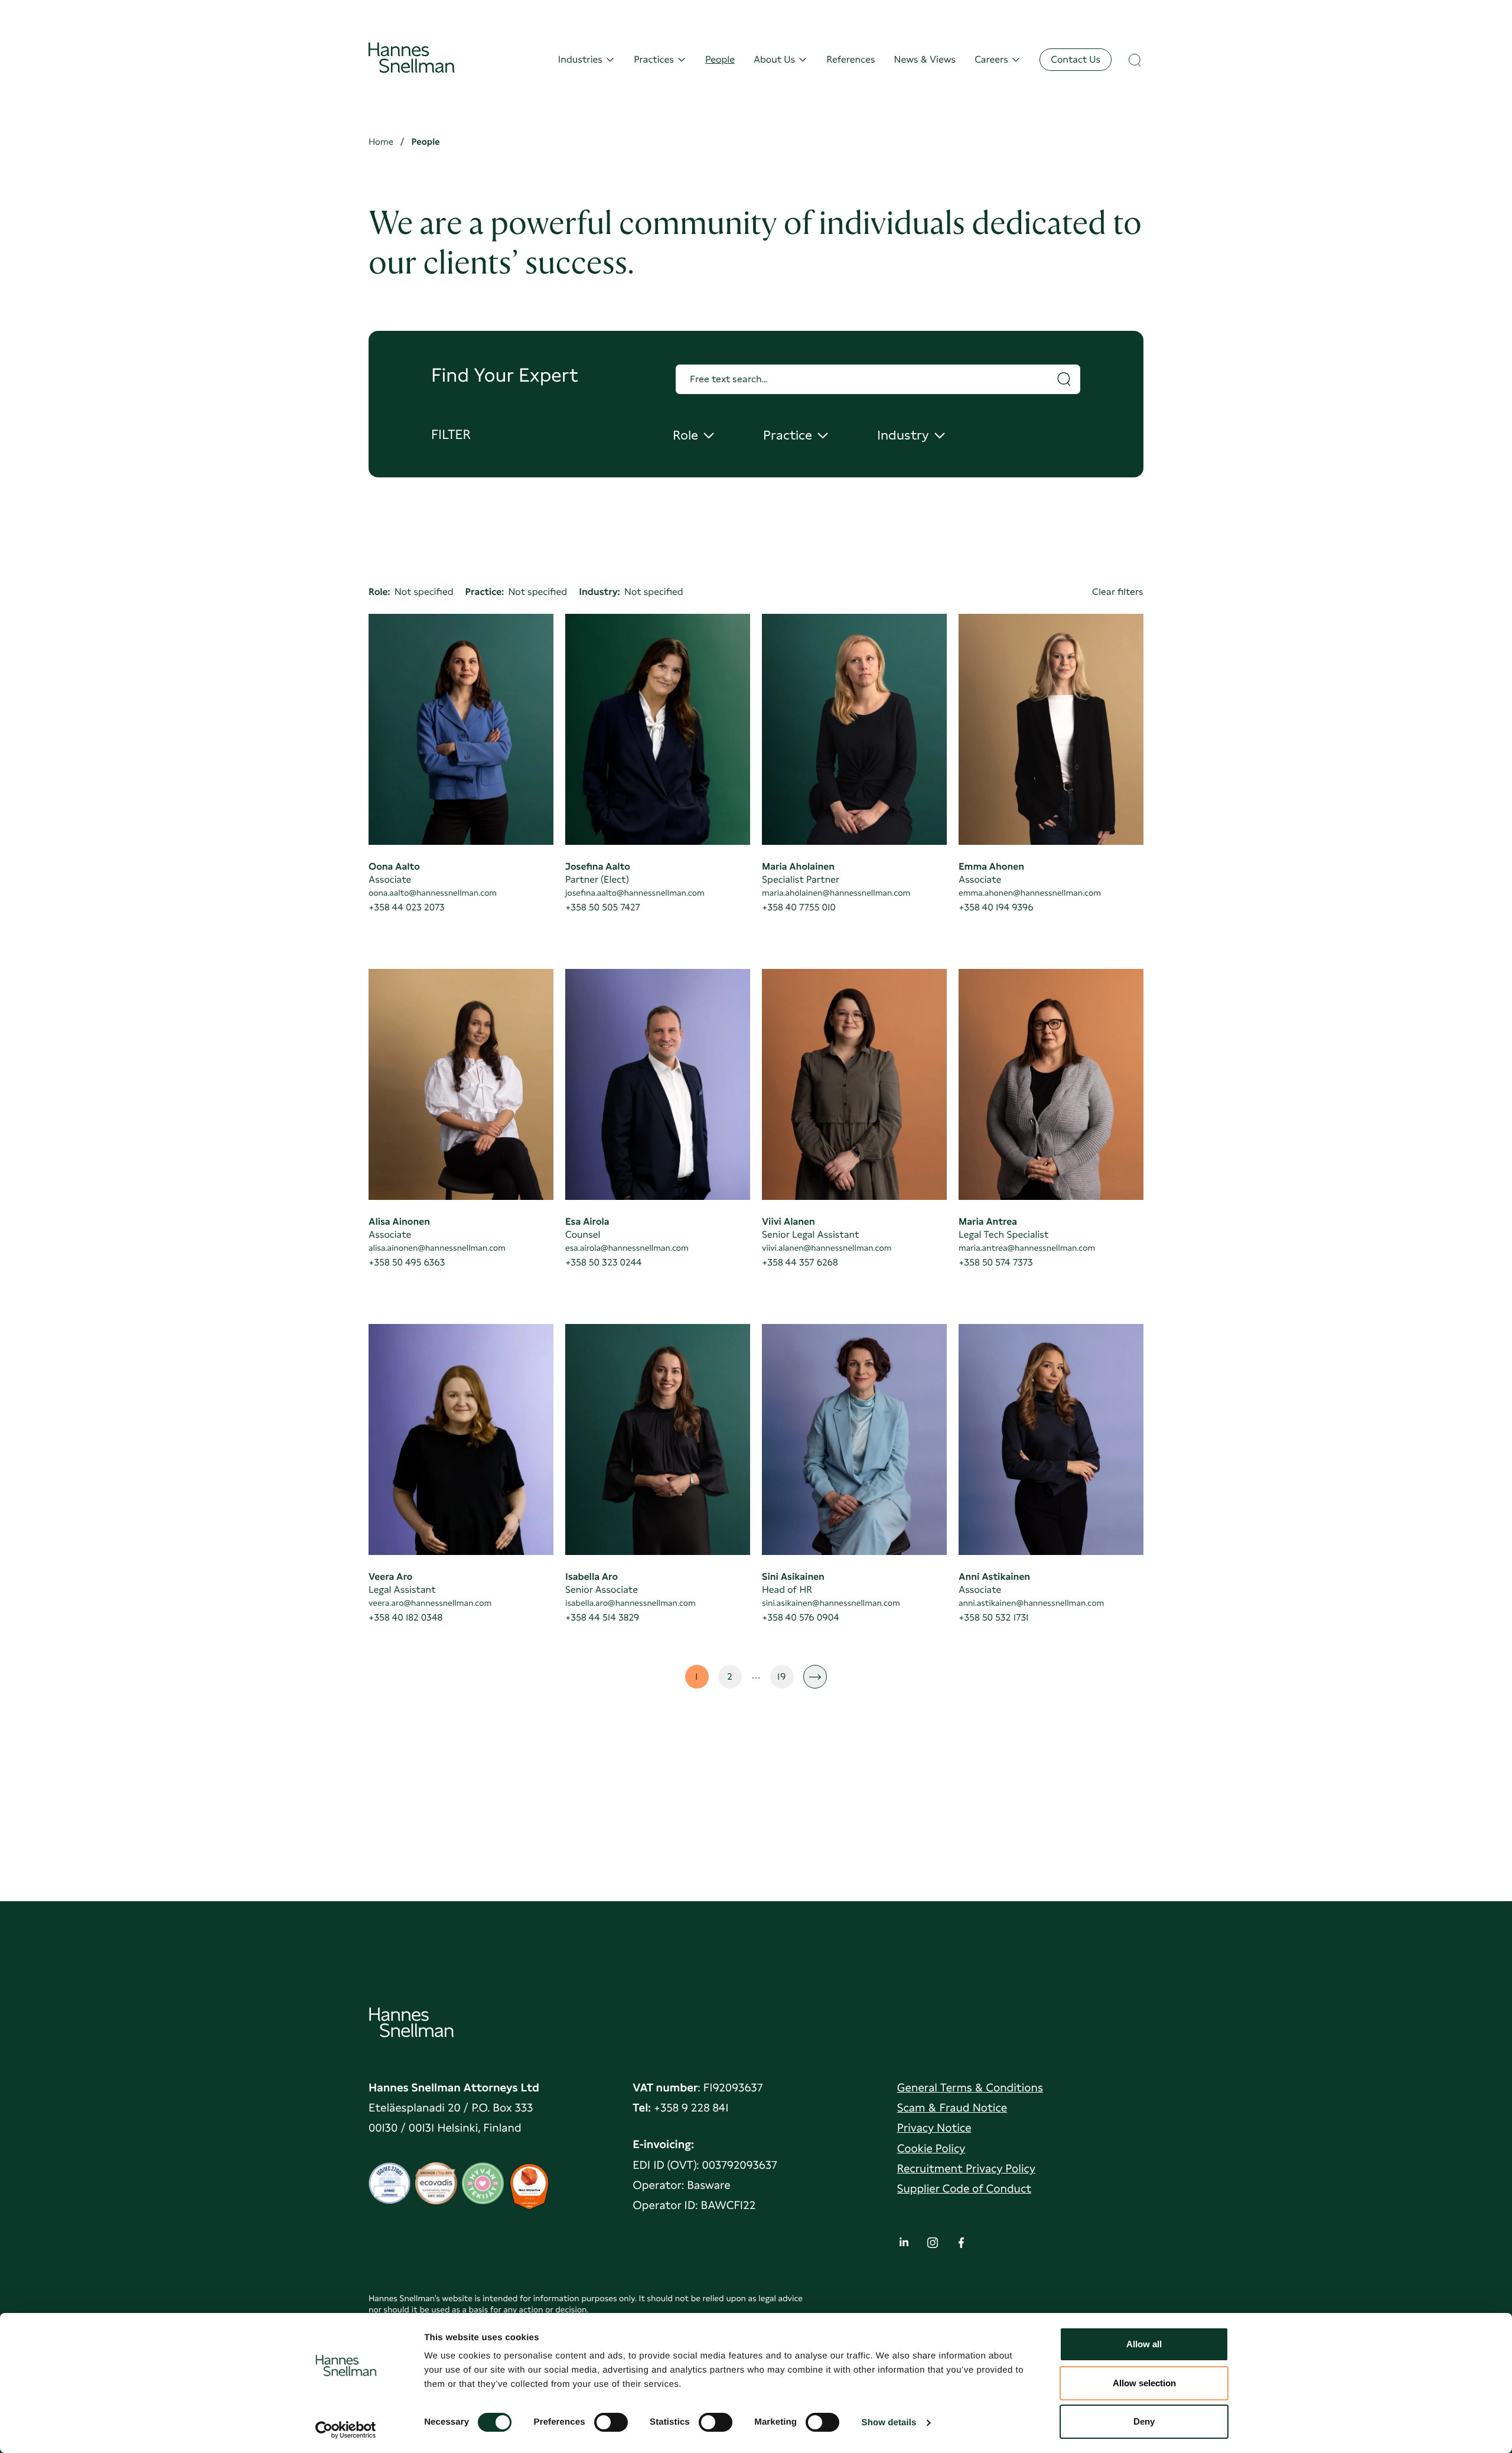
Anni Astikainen (994, 1577)
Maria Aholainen (798, 866)
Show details (889, 2423)
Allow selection (1144, 2383)
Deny (1144, 2421)
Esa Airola (587, 1221)
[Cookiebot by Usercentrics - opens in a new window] (346, 2430)
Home (381, 142)
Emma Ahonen (991, 866)
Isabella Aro (592, 1577)
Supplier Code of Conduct (964, 2189)
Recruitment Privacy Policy (966, 2169)
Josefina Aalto (598, 866)
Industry (909, 436)
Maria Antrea (988, 1221)
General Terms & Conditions (970, 2088)
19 (786, 1680)
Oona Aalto (394, 866)
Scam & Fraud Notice (952, 2108)
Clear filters (1118, 592)
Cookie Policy (931, 2148)
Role (694, 436)
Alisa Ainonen (399, 1221)
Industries (580, 59)
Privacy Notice (934, 2128)
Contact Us (1076, 59)
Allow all (1144, 2344)
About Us (774, 59)
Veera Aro (390, 1577)
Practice (795, 436)
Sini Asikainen (793, 1577)
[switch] (611, 2419)
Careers (991, 59)
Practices (654, 59)
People (720, 59)
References (850, 59)
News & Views (925, 59)
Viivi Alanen (788, 1221)
